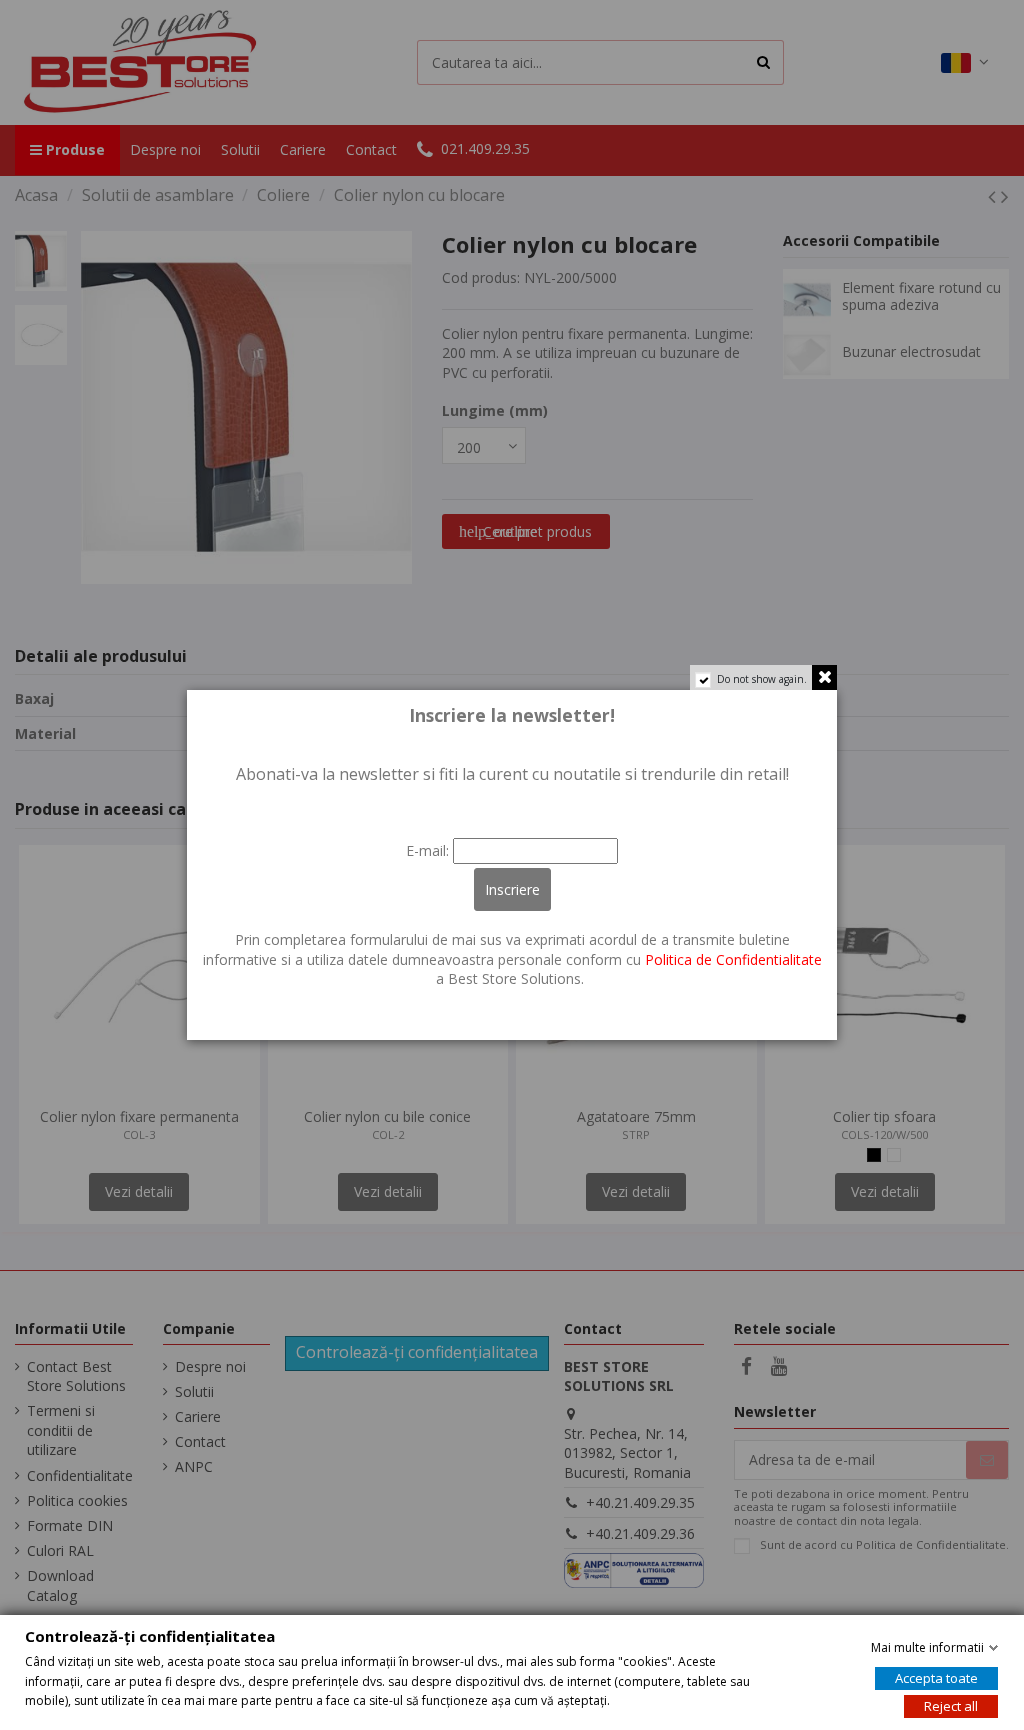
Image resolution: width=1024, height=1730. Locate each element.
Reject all (951, 1706)
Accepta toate (936, 1678)
